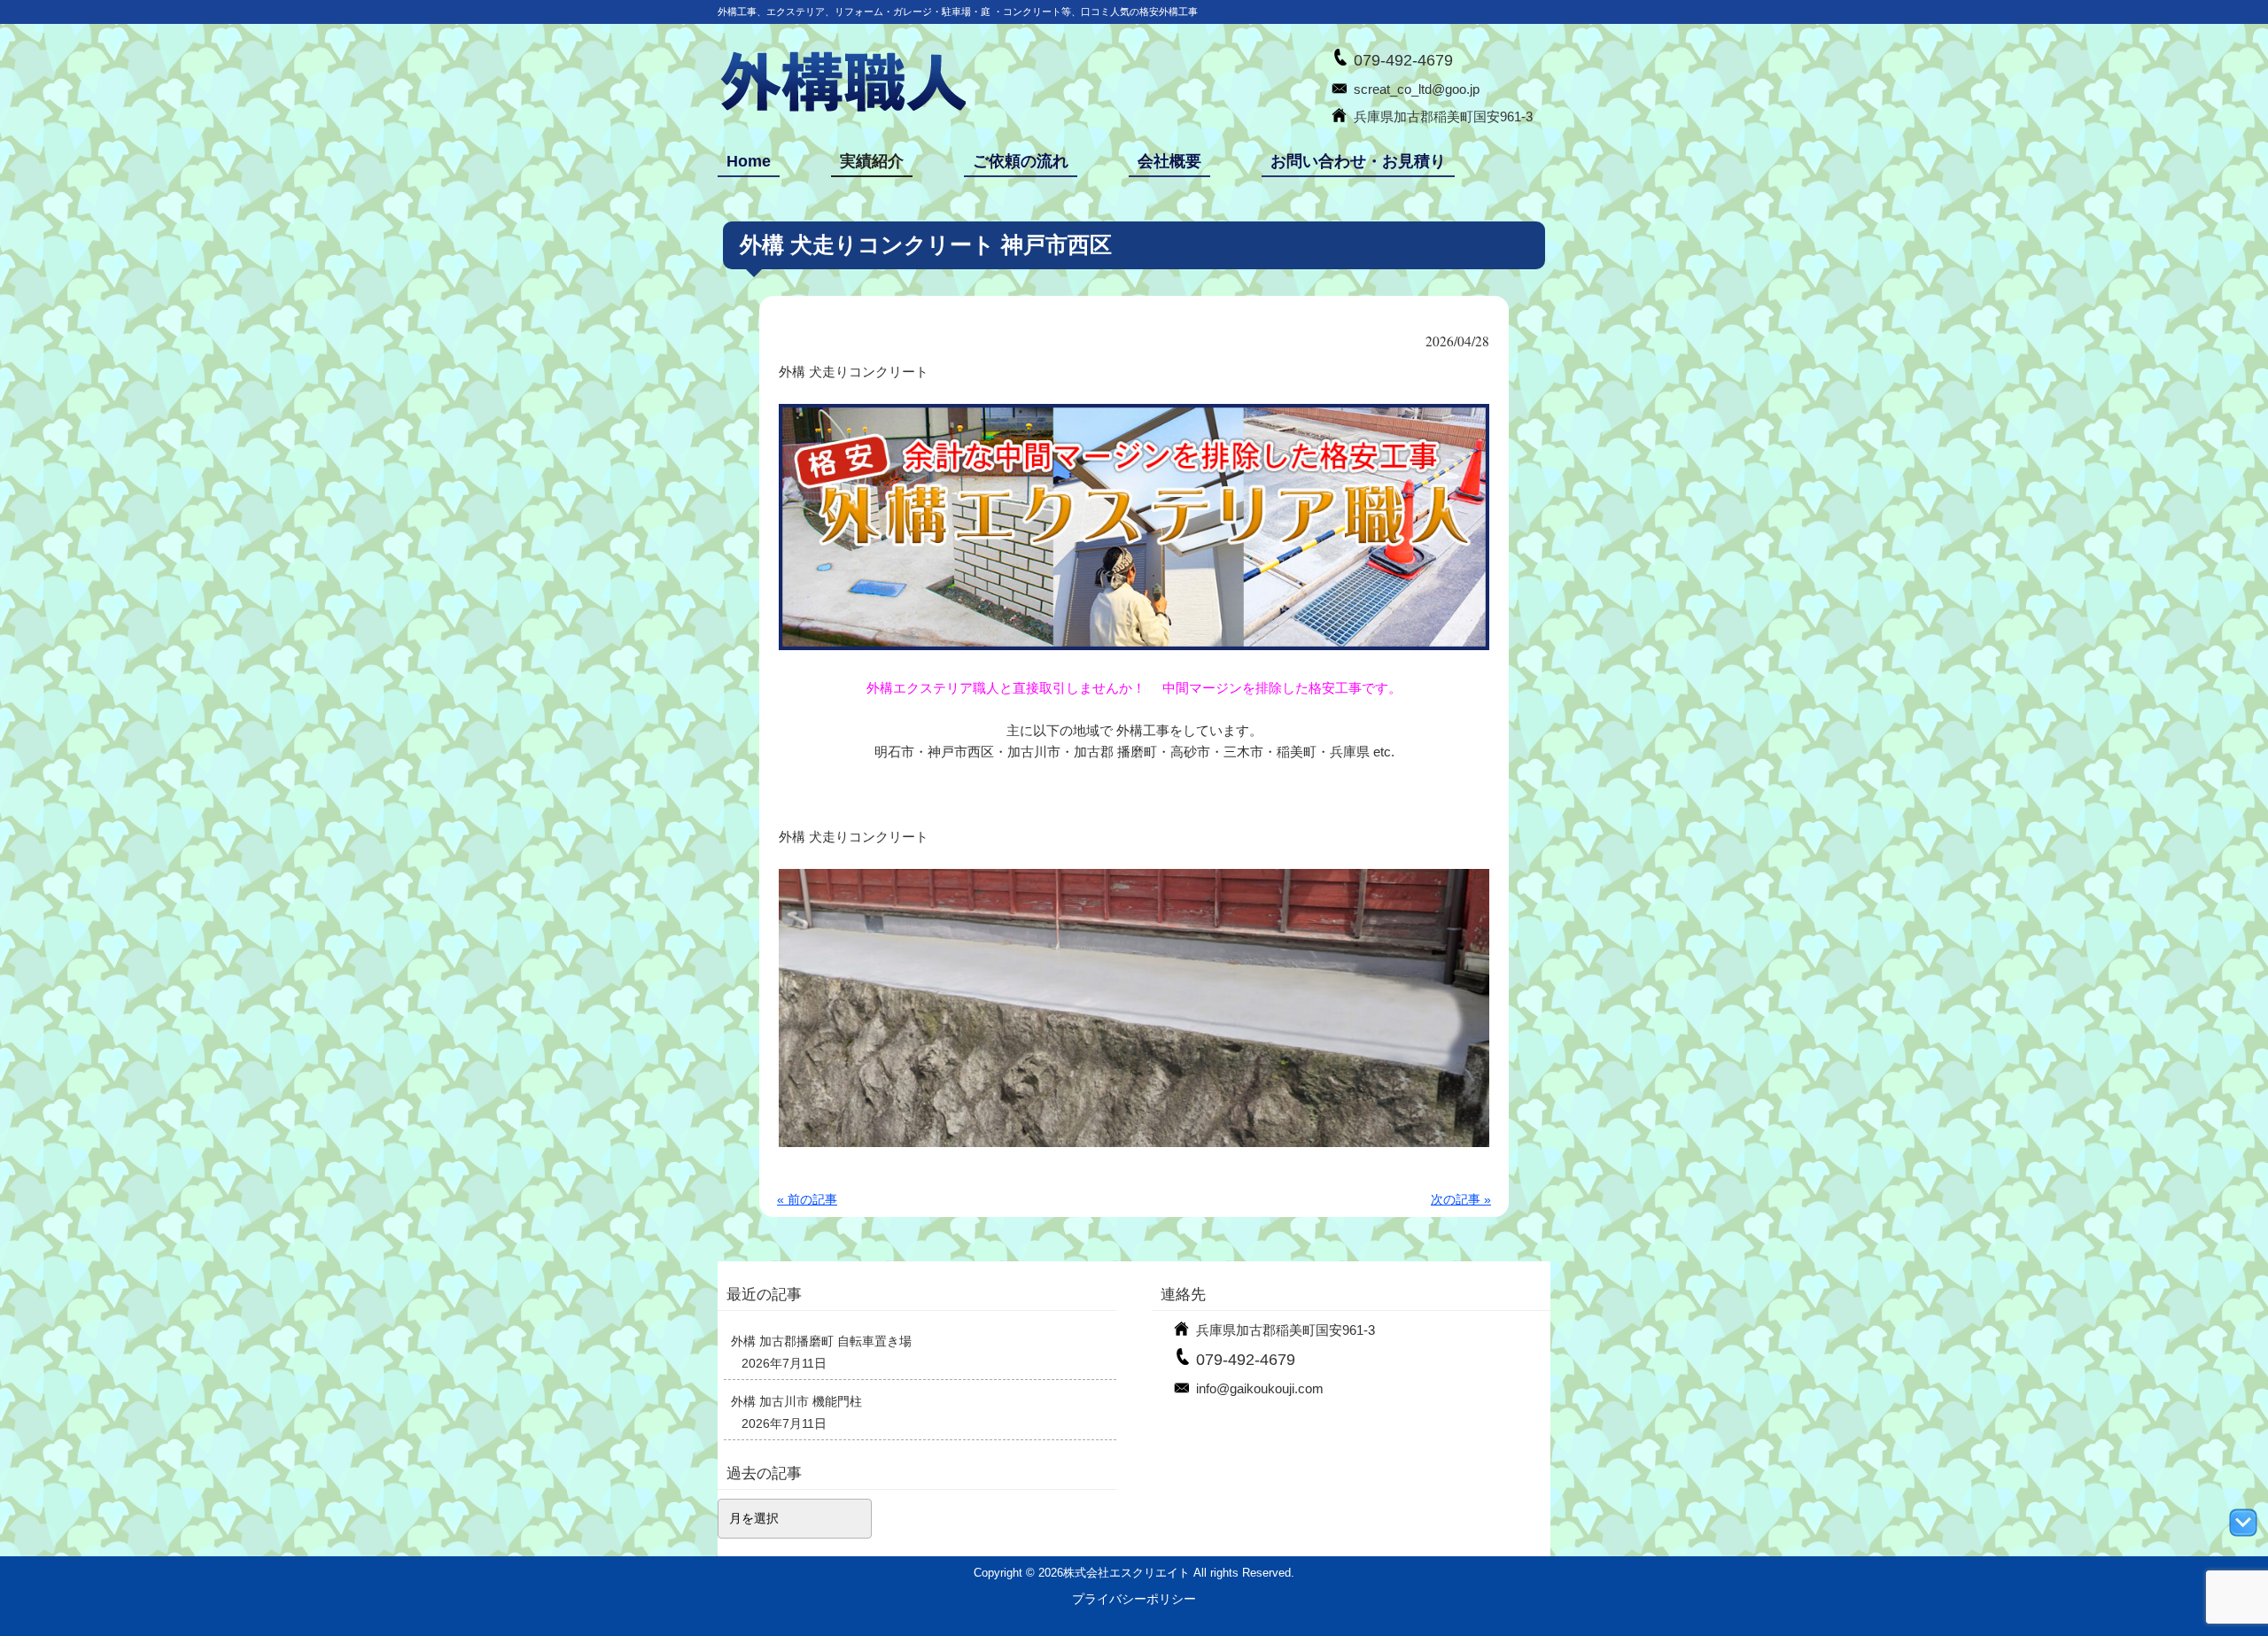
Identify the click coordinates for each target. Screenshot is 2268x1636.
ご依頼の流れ (1021, 161)
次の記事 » (1461, 1199)
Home (749, 161)
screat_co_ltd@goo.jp (1417, 89)
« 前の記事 (807, 1199)
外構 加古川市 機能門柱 (796, 1401)
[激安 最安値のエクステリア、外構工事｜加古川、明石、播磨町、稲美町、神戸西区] (842, 109)
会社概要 (1169, 161)
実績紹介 (872, 161)
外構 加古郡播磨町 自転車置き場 (821, 1341)
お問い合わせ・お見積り (1358, 161)
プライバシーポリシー (1134, 1599)
